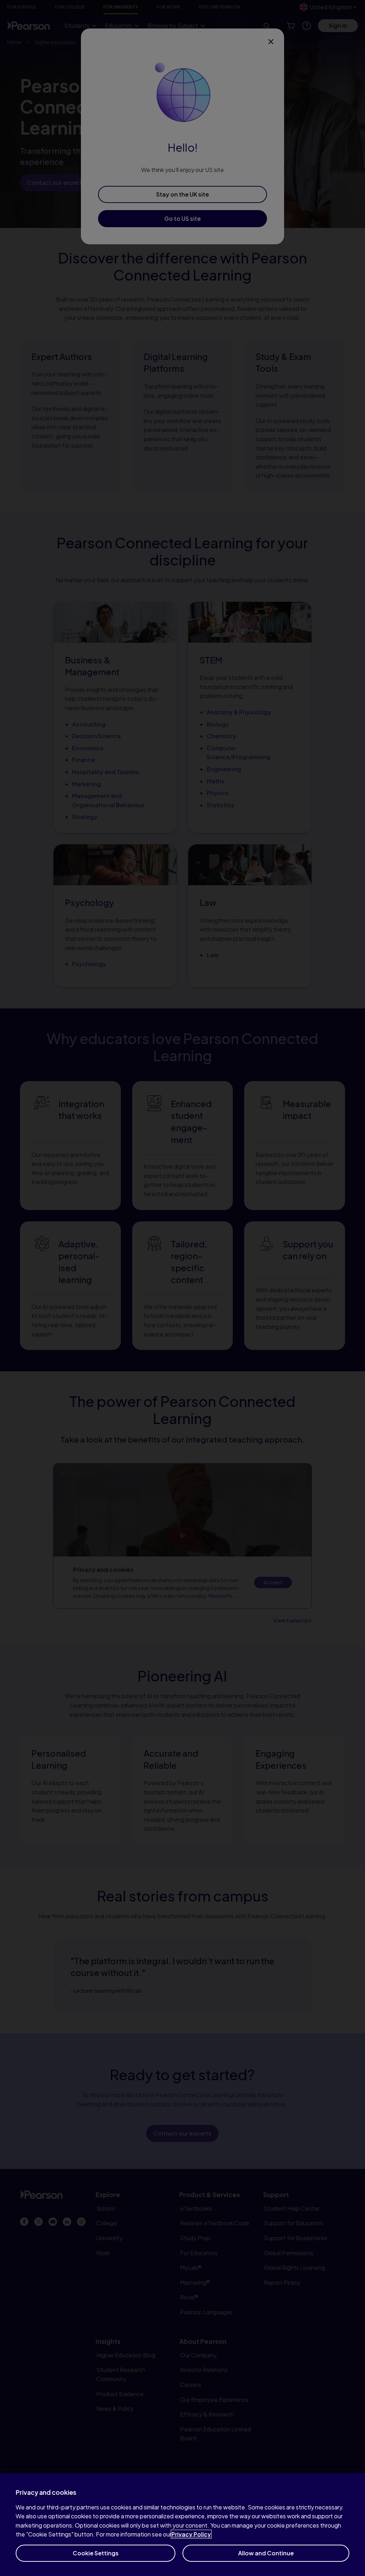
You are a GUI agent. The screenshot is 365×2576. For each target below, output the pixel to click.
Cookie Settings (96, 2553)
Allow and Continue (266, 2553)
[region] (182, 2525)
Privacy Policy (191, 2534)
